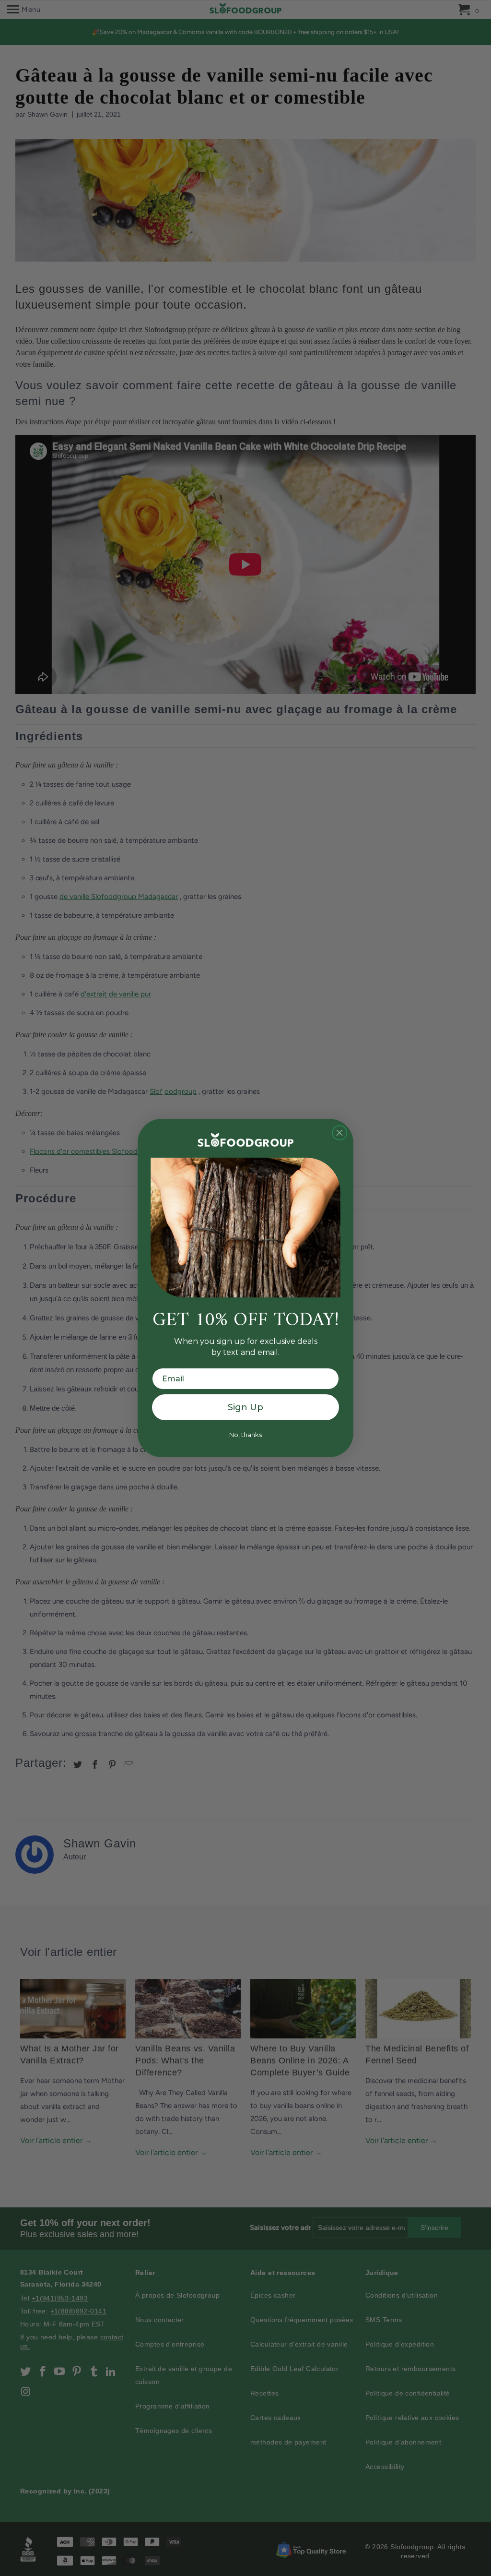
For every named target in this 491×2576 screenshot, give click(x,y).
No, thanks (245, 1435)
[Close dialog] (339, 1133)
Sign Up (245, 1407)
